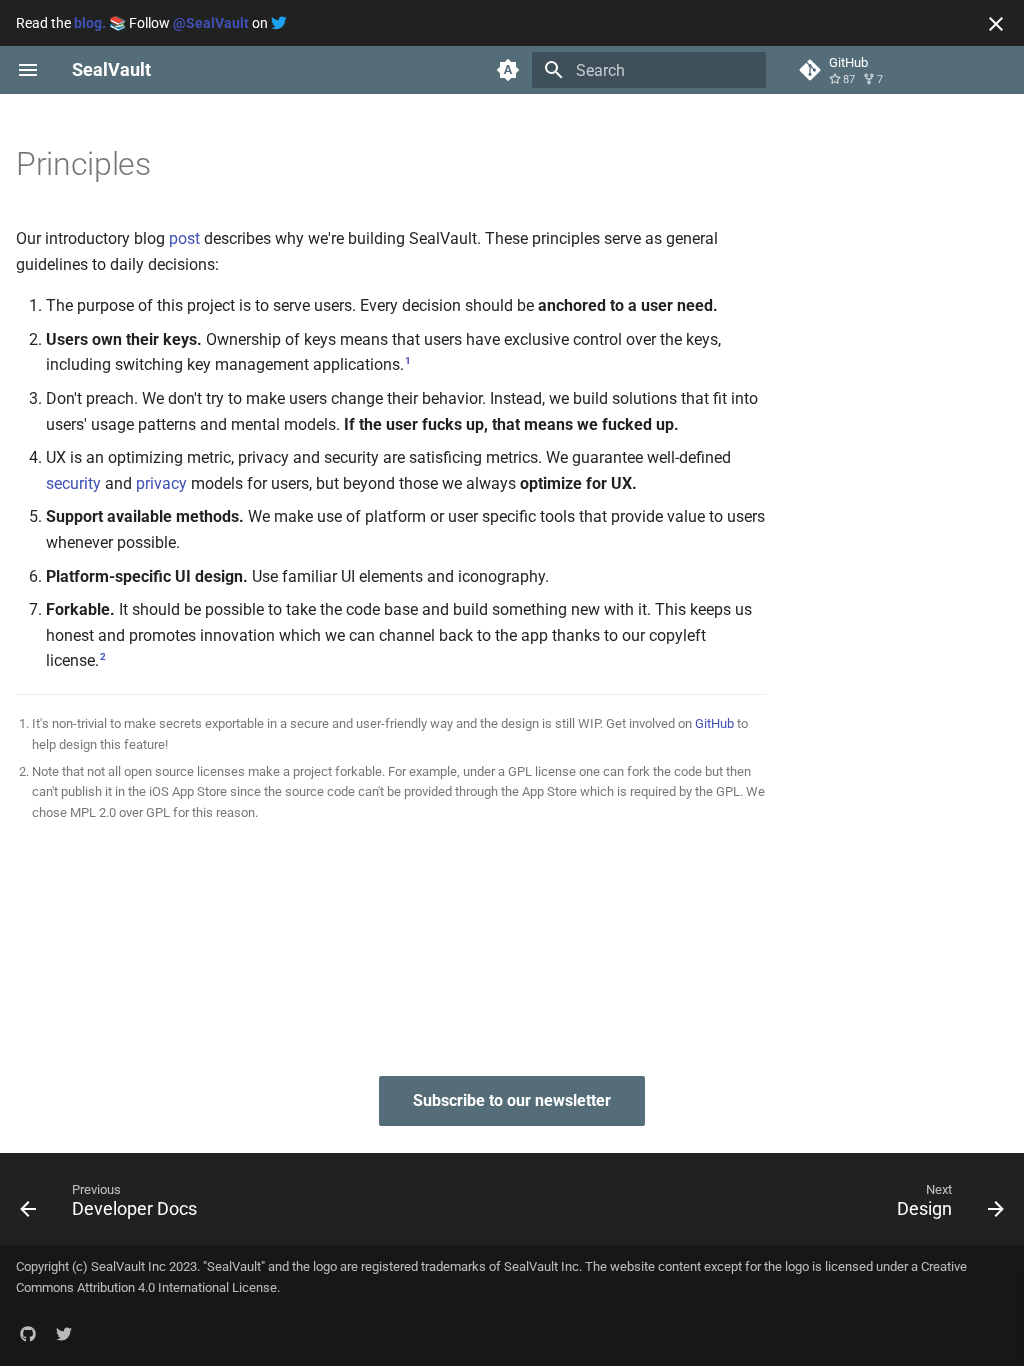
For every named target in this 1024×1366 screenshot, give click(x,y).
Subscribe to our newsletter (512, 1100)
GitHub (714, 723)
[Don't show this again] (996, 24)
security (73, 483)
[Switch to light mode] (508, 70)
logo (325, 1266)
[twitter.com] (64, 1334)
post (184, 238)
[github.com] (28, 1334)
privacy (161, 483)
